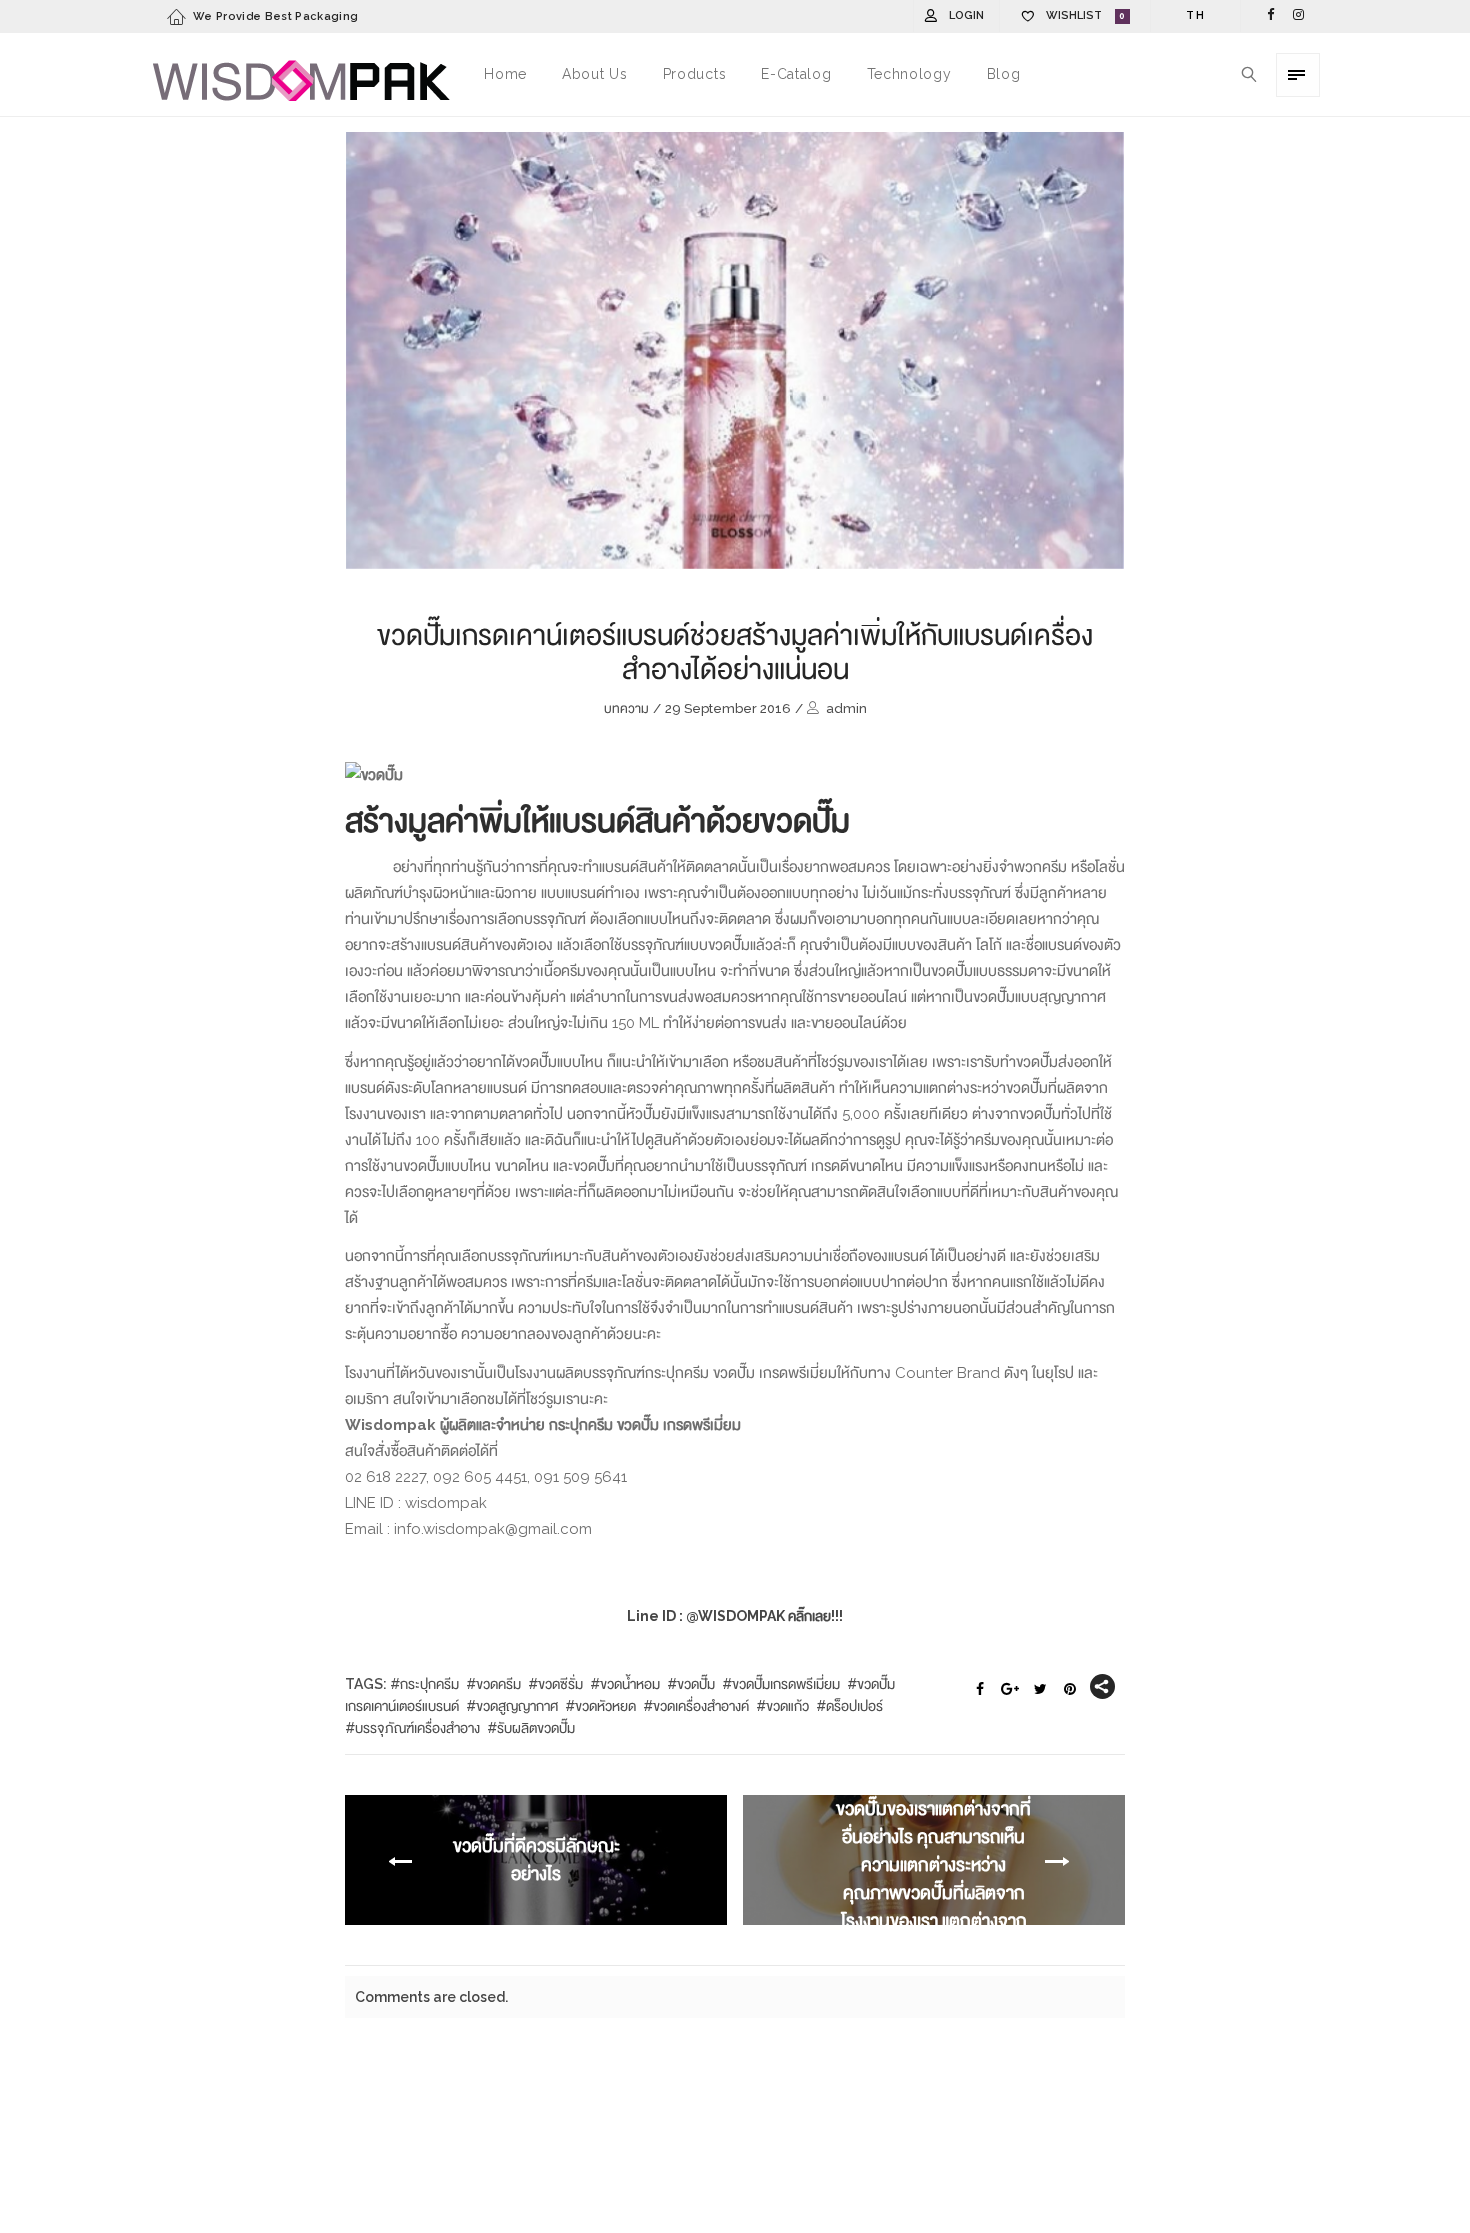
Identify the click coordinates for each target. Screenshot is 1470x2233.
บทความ (626, 708)
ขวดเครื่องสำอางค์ (701, 1706)
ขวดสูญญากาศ (517, 1706)
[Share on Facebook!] (980, 1690)
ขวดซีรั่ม (560, 1684)
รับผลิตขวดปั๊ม (536, 1728)
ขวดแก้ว (787, 1706)
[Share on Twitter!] (1040, 1690)
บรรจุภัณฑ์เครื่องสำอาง (417, 1728)
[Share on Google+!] (1010, 1690)
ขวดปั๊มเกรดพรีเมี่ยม (786, 1684)
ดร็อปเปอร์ (854, 1706)
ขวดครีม (498, 1684)
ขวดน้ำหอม (630, 1684)
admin (846, 708)
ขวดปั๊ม (696, 1684)
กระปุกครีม (429, 1684)
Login (966, 15)
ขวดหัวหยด (605, 1706)
